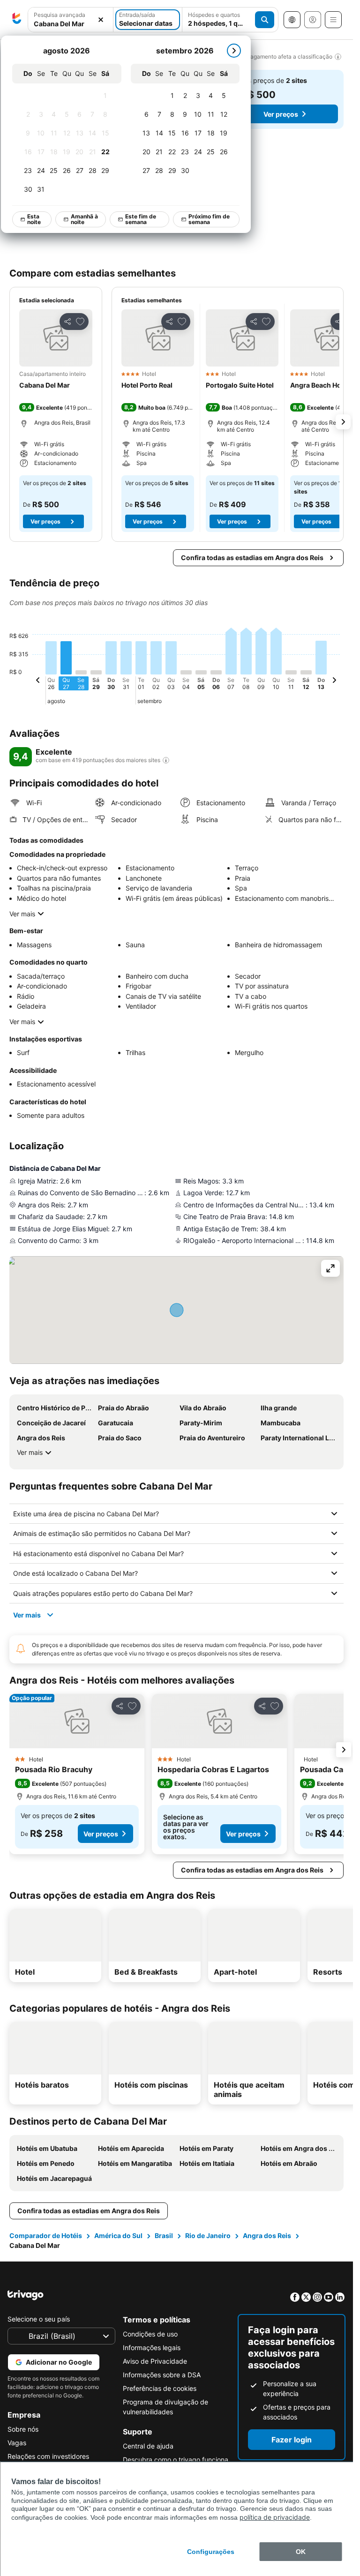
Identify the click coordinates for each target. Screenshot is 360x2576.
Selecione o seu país (39, 2319)
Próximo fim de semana (210, 219)
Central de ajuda (148, 2446)
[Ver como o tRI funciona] (166, 760)
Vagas (17, 2443)
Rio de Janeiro (208, 2235)
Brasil (164, 2235)
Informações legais (152, 2348)
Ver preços (281, 114)
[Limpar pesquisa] (101, 20)
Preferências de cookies (160, 2388)
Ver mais (22, 914)
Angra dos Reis (267, 2235)
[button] (71, 20)
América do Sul (118, 2235)
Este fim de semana (141, 219)
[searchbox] (71, 24)
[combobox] (71, 20)
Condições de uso (150, 2334)
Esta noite (34, 219)
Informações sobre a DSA (162, 2375)
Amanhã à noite (85, 219)
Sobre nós (23, 2429)
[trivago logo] (17, 20)
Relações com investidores (48, 2456)
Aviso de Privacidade (155, 2361)
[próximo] (234, 51)
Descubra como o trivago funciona (176, 2460)
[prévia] (38, 681)
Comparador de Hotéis (46, 2235)
